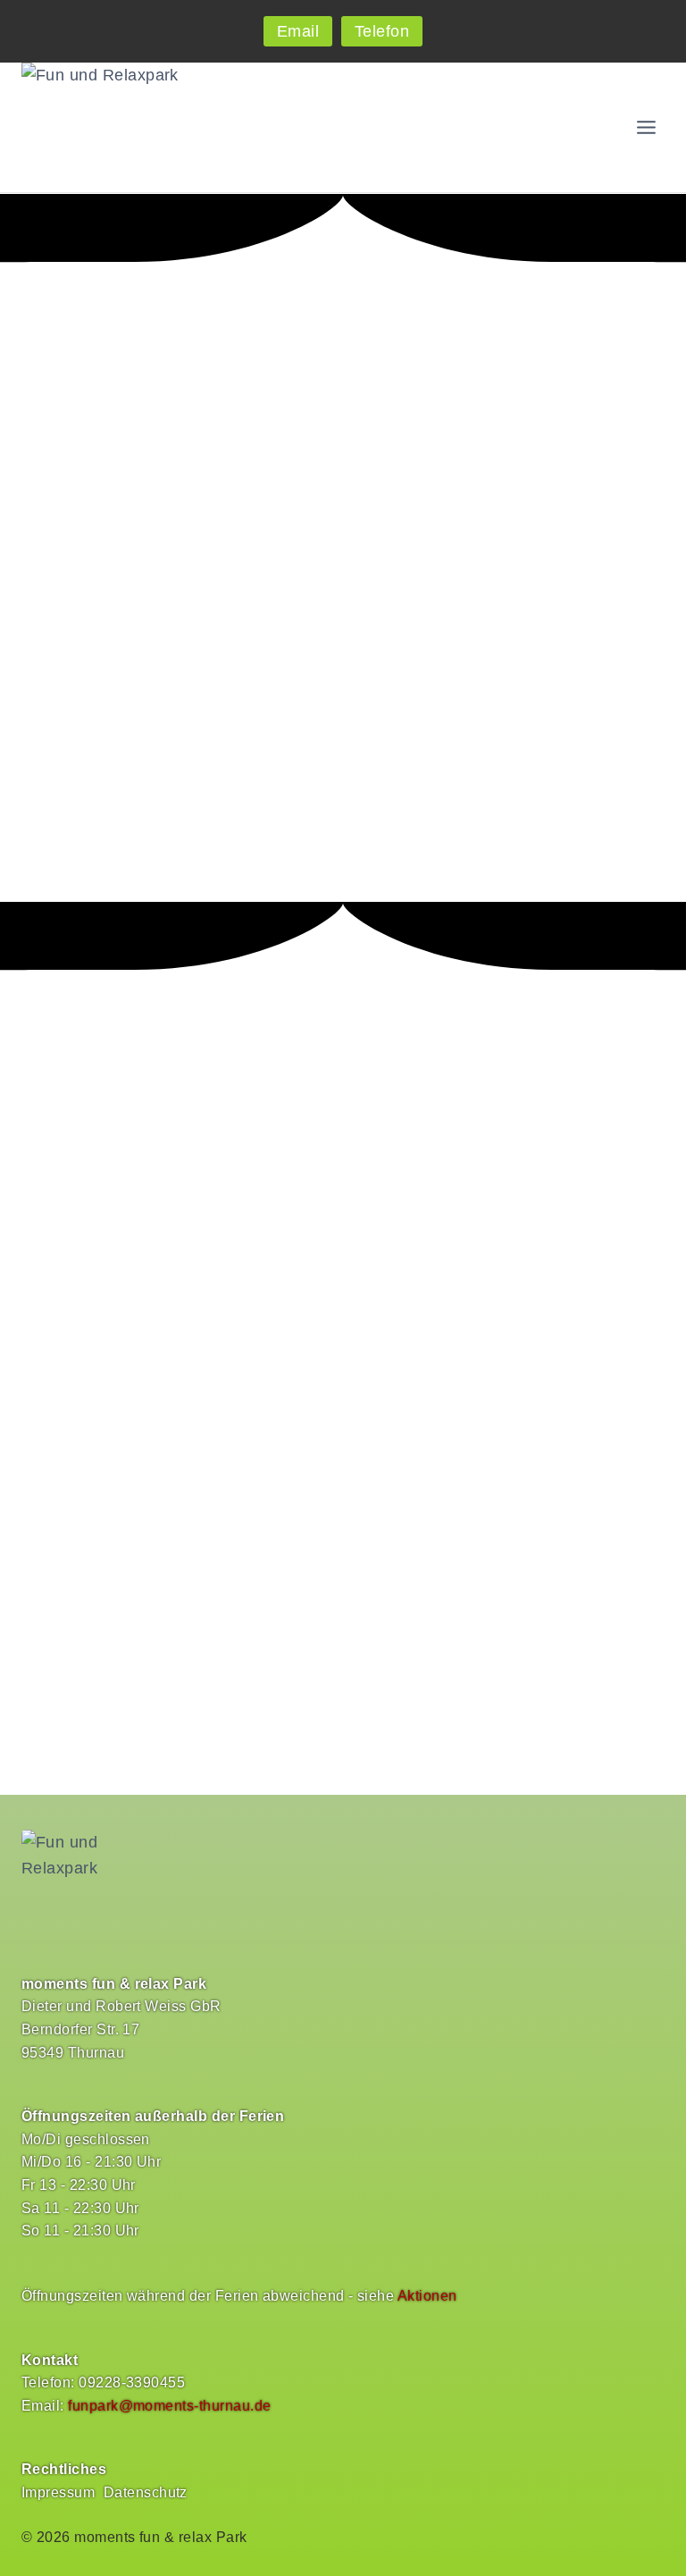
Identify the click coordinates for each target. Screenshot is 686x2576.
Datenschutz (146, 2492)
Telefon (382, 31)
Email (298, 31)
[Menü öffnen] (646, 127)
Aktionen (427, 2296)
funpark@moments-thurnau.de (169, 2406)
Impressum (58, 2492)
